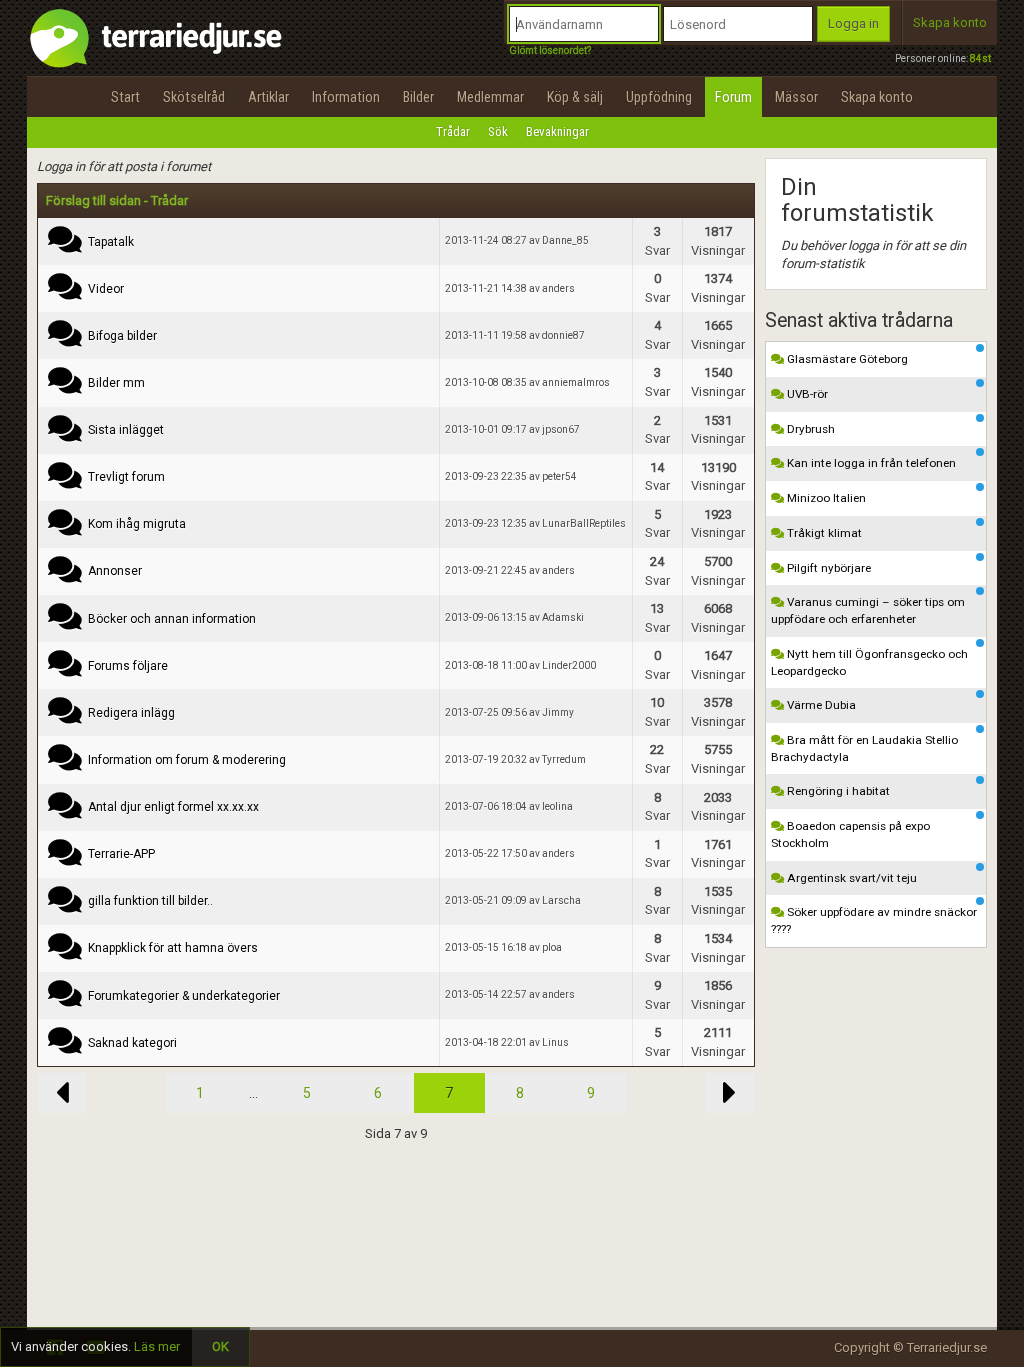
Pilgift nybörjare (827, 568)
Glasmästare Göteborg (846, 359)
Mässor (796, 97)
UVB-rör (806, 394)
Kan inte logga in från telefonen (870, 463)
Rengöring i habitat (837, 791)
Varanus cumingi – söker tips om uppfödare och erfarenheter (868, 610)
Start (125, 97)
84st (980, 58)
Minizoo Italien (825, 498)
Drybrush (809, 429)
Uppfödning (659, 97)
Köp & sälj (575, 97)
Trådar (453, 131)
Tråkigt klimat (823, 533)
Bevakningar (557, 131)
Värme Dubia (820, 705)
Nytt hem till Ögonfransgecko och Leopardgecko (869, 662)
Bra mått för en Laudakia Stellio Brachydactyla (864, 748)
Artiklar (268, 97)
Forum (733, 97)
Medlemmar (490, 97)
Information (346, 97)
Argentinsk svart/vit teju (850, 878)
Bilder (418, 97)
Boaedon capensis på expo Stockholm (850, 834)
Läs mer (157, 1346)
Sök (498, 131)
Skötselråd (194, 97)
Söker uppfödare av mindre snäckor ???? (874, 920)
